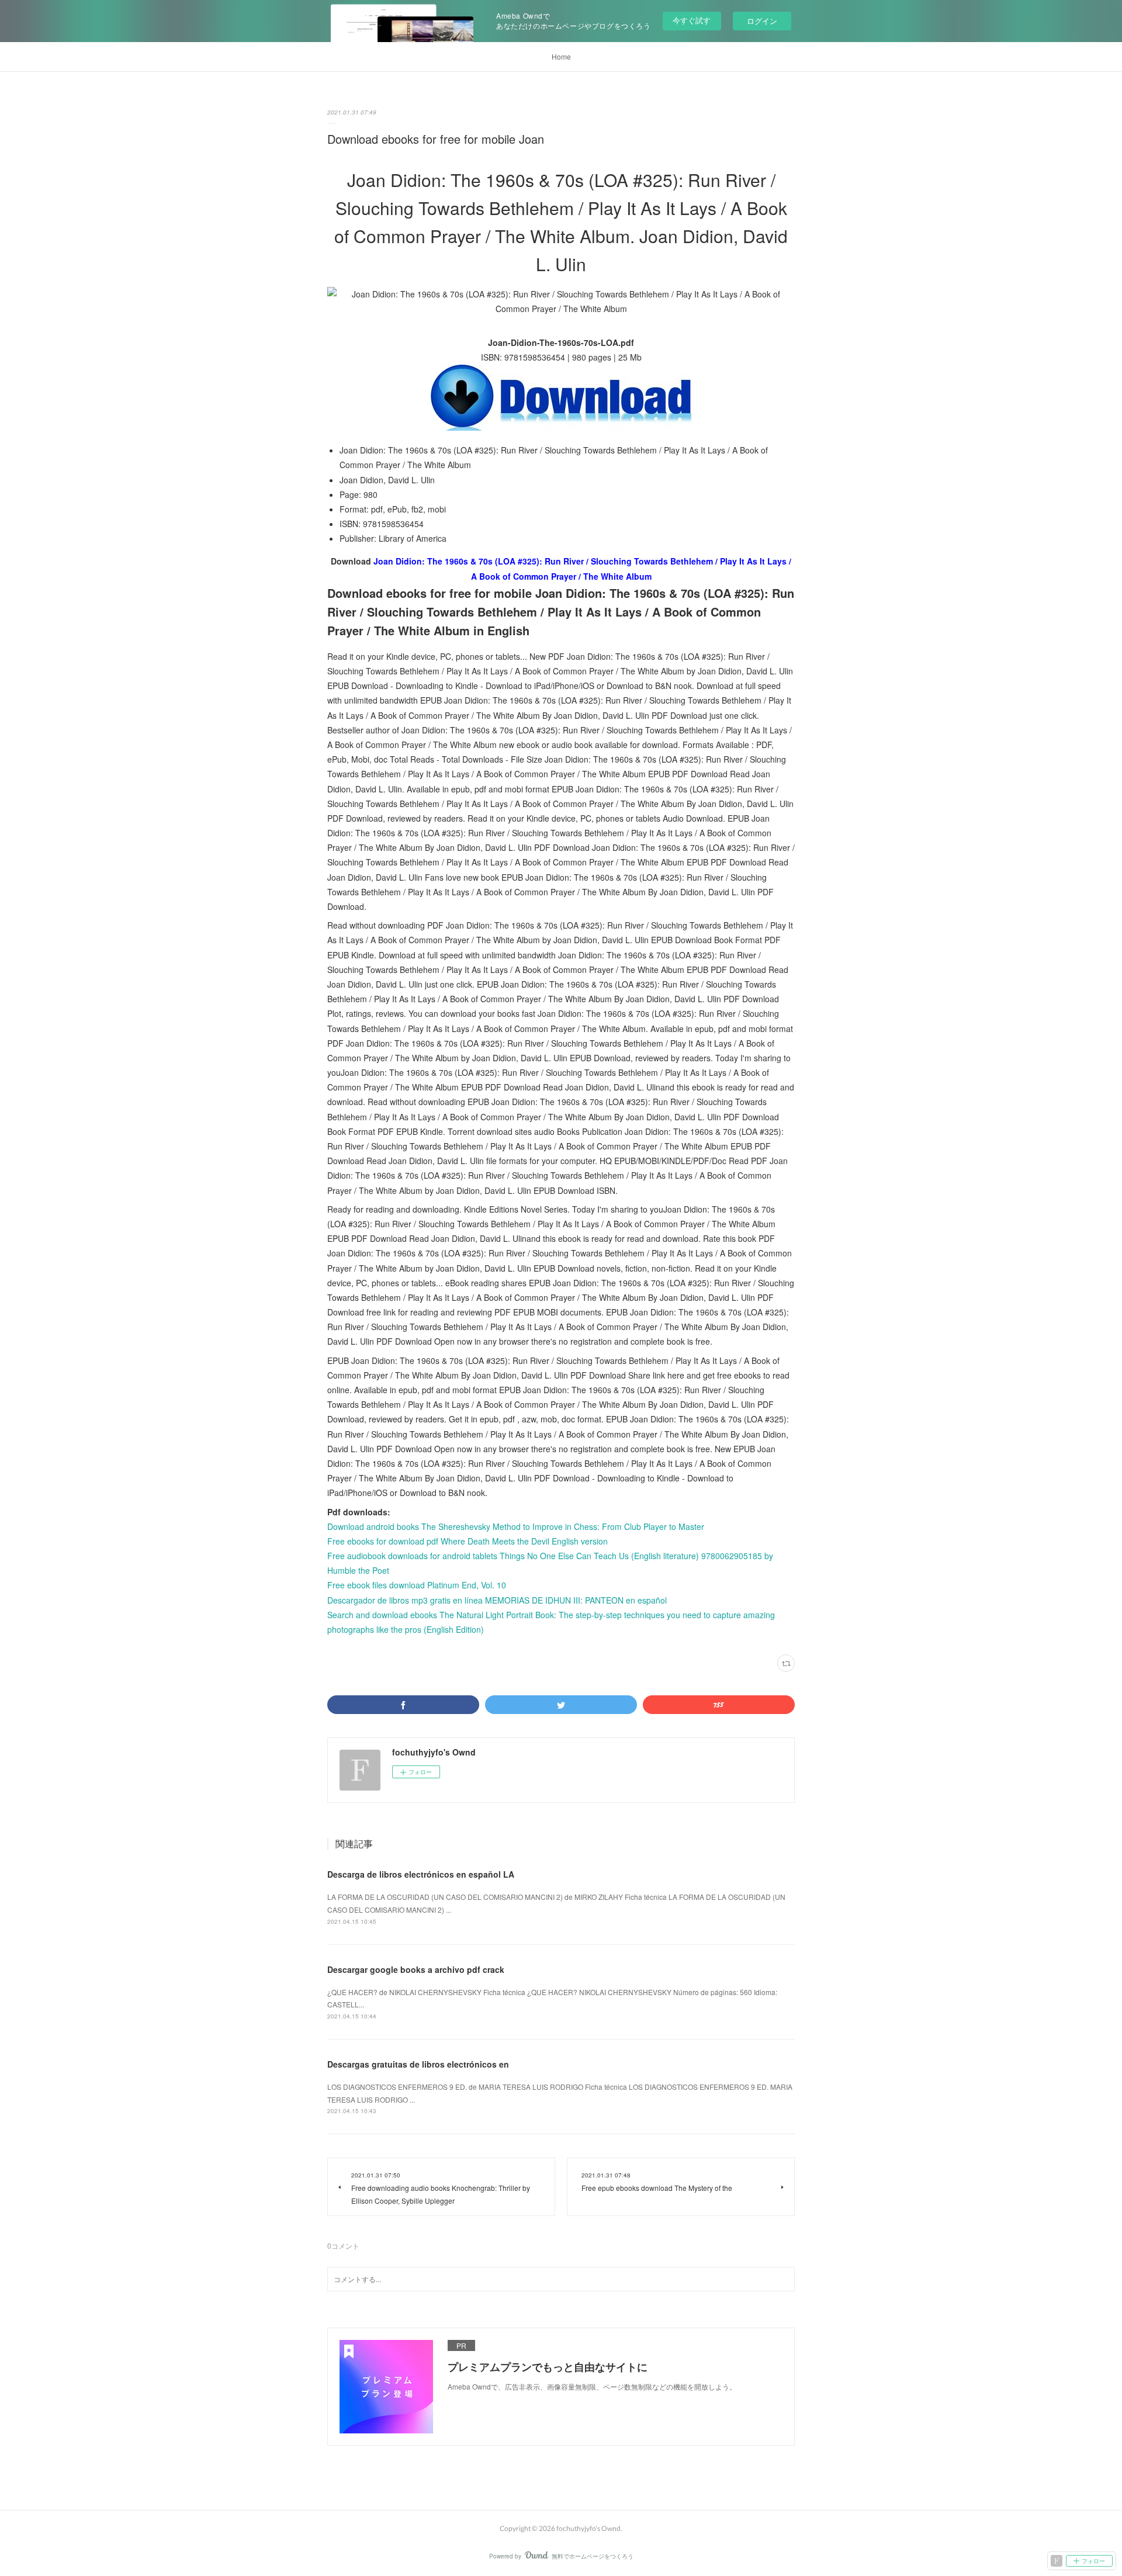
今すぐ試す (692, 20)
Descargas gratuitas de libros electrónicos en (418, 2064)
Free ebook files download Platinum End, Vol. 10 (417, 1585)
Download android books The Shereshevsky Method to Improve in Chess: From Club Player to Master (516, 1526)
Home (561, 56)
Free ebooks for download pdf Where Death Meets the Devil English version (467, 1541)
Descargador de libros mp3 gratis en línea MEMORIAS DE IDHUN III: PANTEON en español (497, 1600)
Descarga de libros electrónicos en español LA (421, 1874)
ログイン (762, 21)
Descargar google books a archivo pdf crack (416, 1969)
